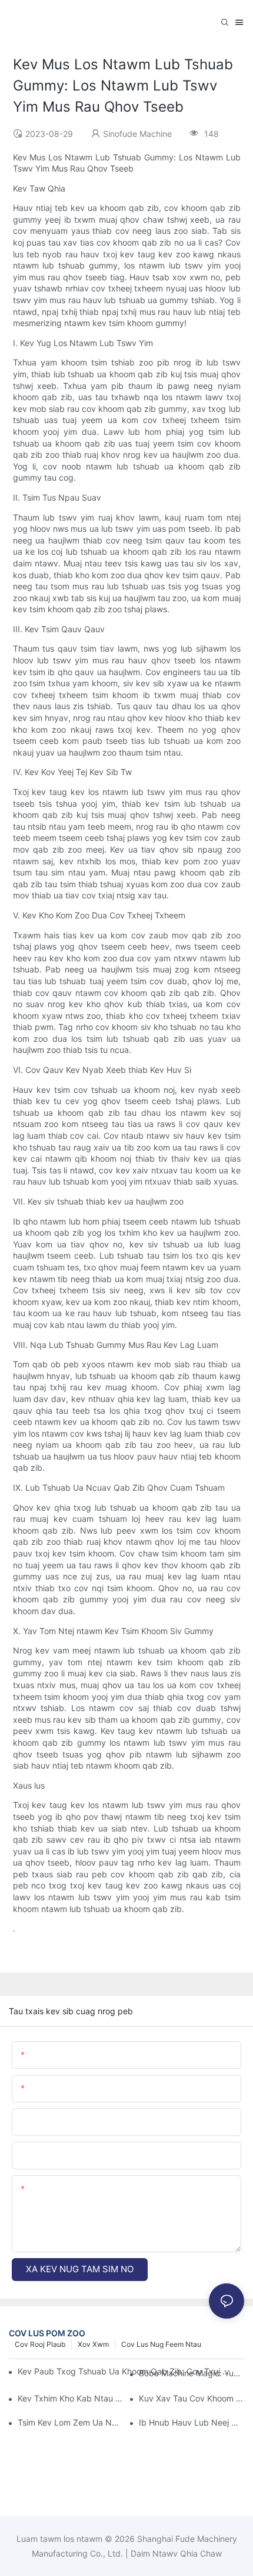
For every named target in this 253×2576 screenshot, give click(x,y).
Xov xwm (93, 2344)
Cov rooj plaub (40, 2344)
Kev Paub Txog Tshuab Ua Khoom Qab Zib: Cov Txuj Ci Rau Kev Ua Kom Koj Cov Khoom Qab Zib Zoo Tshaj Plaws (124, 2371)
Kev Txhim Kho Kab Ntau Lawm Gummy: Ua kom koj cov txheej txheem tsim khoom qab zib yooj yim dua (70, 2398)
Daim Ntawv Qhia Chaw (175, 2553)
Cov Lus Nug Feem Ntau (161, 2344)
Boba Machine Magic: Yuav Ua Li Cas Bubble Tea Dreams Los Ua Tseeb (192, 2373)
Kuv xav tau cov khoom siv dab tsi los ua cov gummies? (192, 2398)
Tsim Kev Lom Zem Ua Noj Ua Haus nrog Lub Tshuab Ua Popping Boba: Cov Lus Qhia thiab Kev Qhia (70, 2422)
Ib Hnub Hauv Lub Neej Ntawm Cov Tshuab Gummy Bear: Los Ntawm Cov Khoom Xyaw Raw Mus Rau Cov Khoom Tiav (192, 2422)
